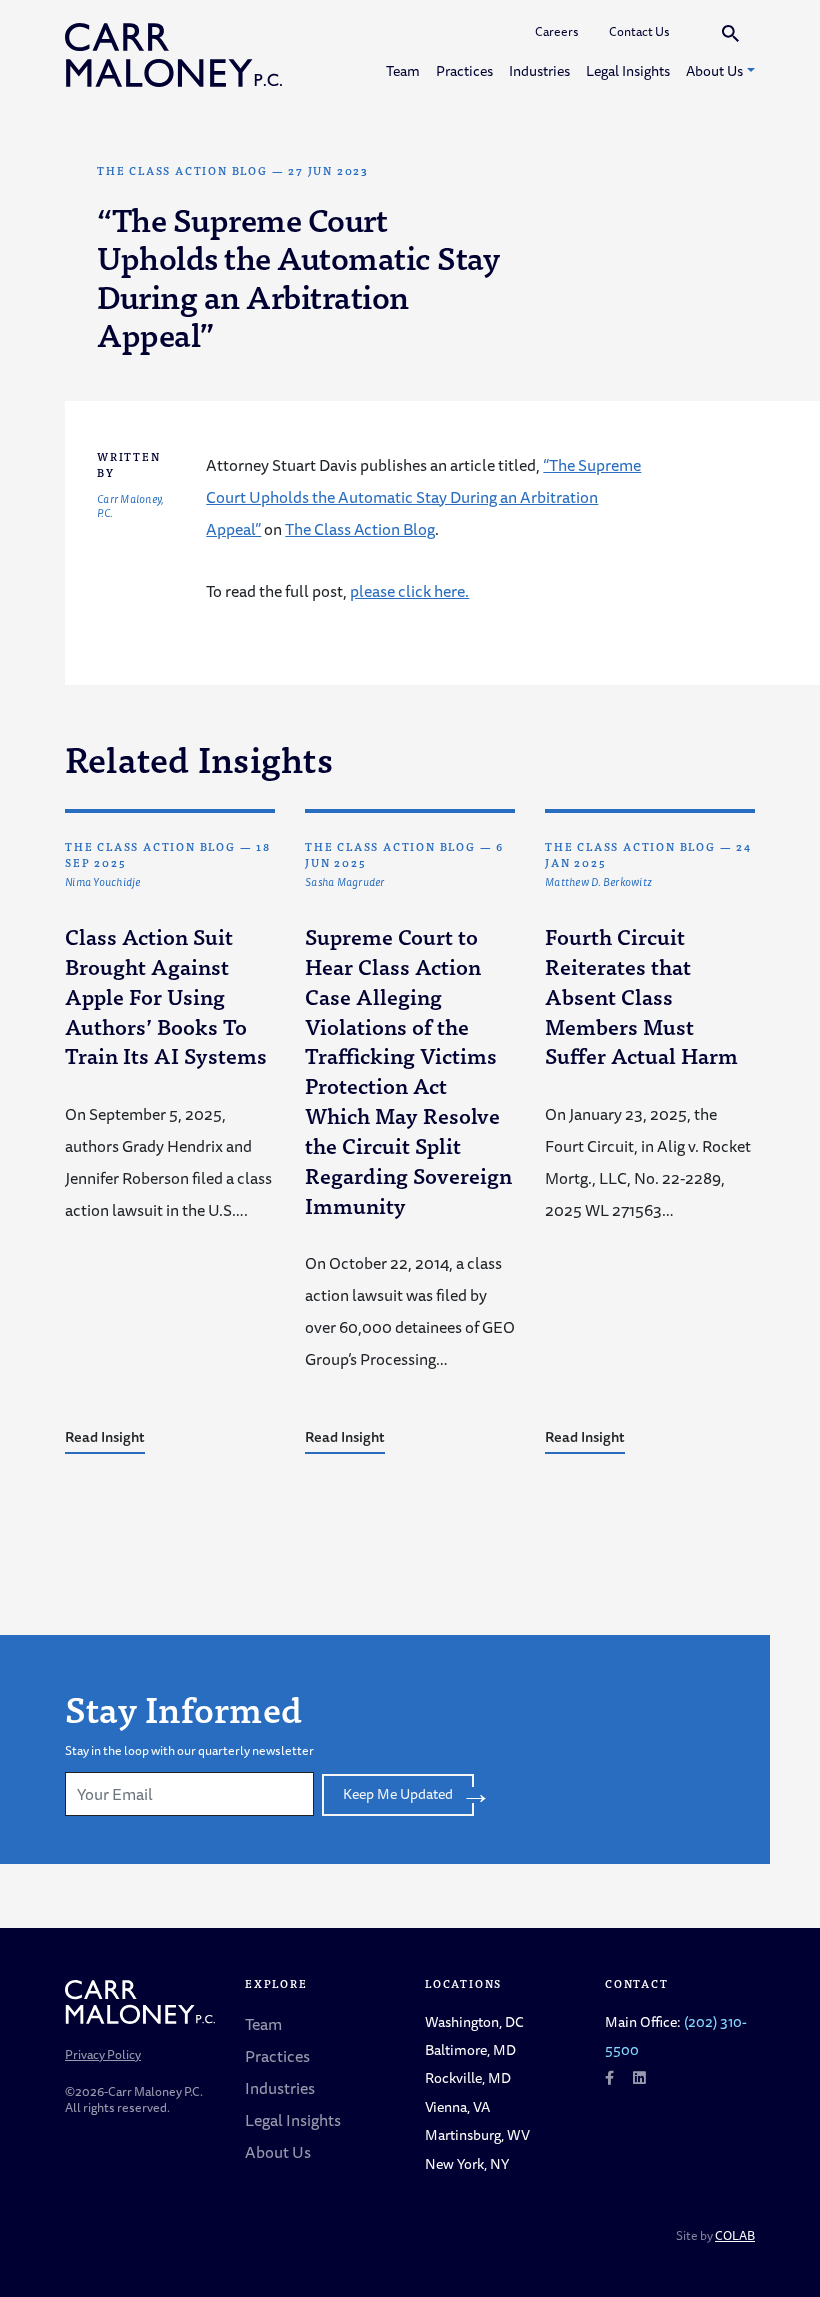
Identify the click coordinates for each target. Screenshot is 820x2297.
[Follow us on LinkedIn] (639, 2077)
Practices (464, 70)
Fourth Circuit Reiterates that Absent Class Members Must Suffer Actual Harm (641, 995)
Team (403, 70)
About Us (714, 70)
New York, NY (467, 2163)
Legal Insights (628, 70)
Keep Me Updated (398, 1793)
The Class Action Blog (182, 170)
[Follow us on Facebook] (609, 2077)
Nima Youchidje (103, 883)
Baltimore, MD (470, 2049)
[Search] (730, 32)
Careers (557, 31)
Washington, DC (474, 2021)
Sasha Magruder (345, 883)
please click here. (409, 591)
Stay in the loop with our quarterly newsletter (189, 1750)
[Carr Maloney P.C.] (173, 54)
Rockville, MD (468, 2077)
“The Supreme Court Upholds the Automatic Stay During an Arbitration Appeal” (423, 497)
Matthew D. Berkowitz (598, 883)
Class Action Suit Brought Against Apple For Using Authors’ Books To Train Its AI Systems (166, 995)
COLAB (735, 2235)
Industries (539, 70)
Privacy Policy (103, 2054)
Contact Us (639, 31)
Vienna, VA (457, 2106)
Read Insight (105, 1436)
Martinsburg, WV (477, 2134)
